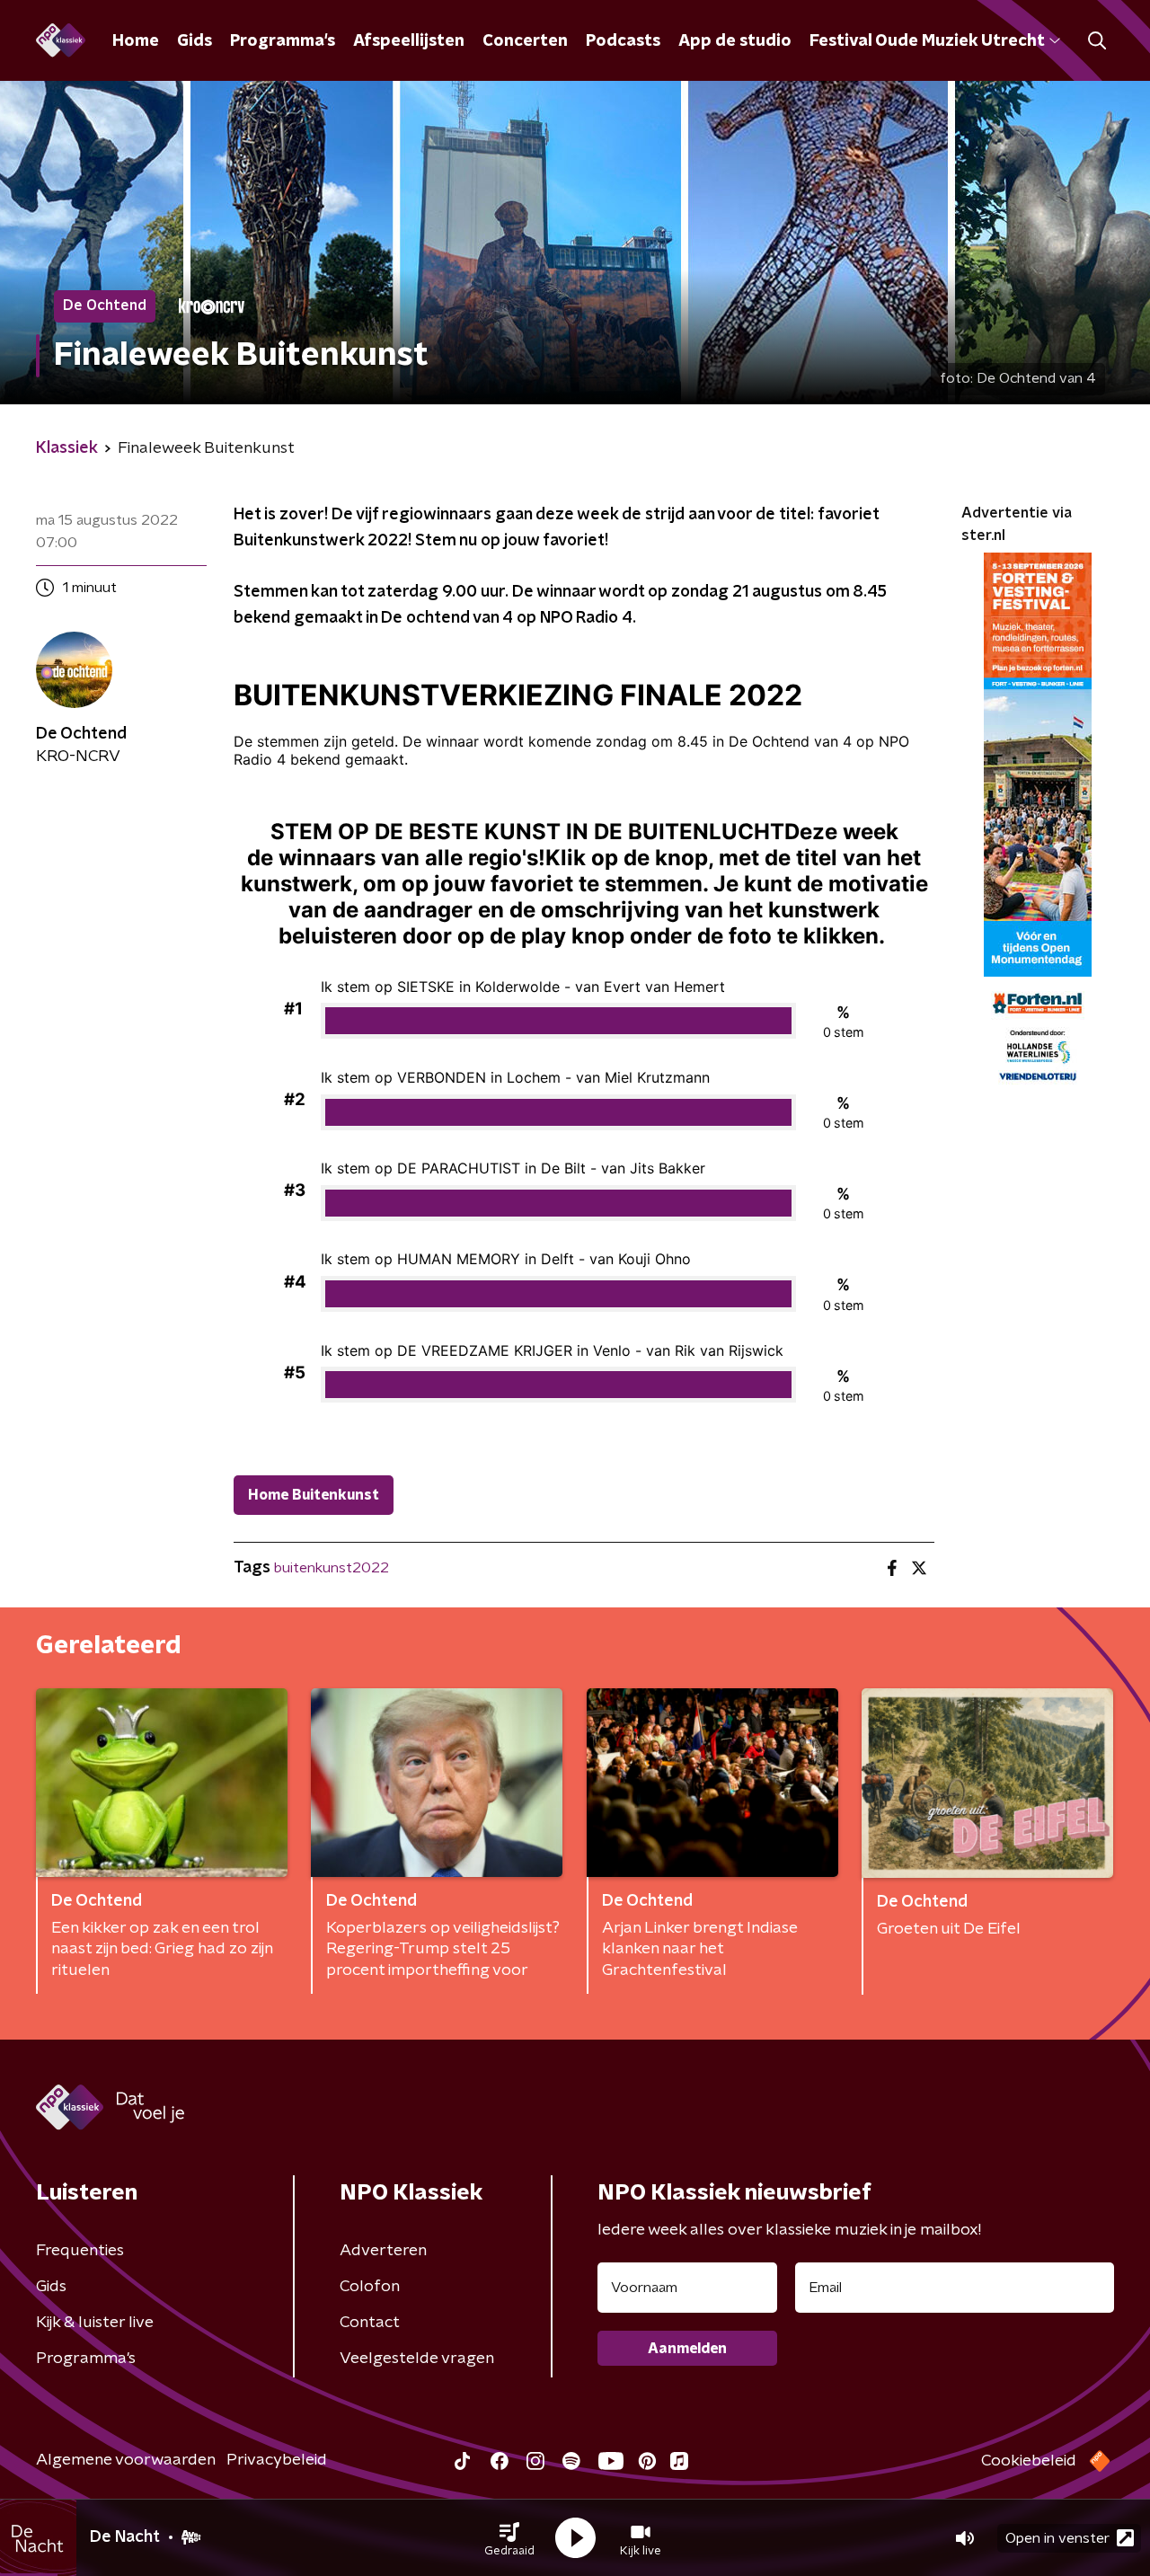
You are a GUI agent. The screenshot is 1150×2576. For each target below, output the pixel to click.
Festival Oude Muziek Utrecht (927, 41)
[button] (509, 2538)
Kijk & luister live (95, 2323)
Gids (195, 41)
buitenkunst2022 (332, 1568)
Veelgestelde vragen (417, 2359)
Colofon (370, 2287)
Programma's (283, 41)
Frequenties (80, 2251)
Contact (370, 2323)
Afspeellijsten (409, 41)
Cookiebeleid (1029, 2461)
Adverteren (383, 2251)
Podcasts (623, 41)
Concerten (525, 41)
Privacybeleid (277, 2460)
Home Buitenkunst (314, 1495)
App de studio (735, 41)
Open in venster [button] (1057, 2538)
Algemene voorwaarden (126, 2460)
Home (136, 41)
